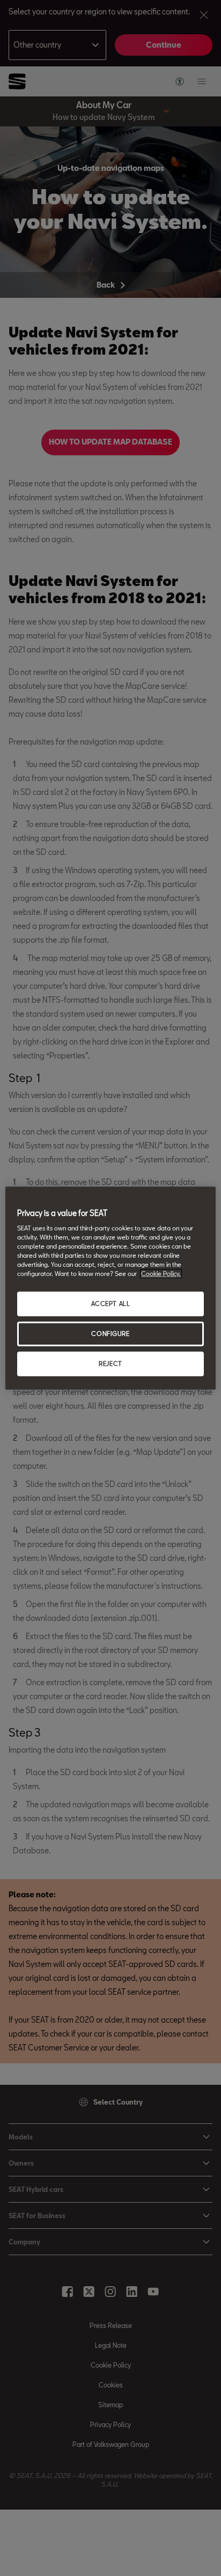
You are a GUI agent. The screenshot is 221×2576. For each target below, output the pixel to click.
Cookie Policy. (161, 1274)
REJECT (110, 1364)
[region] (110, 1288)
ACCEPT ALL (111, 1304)
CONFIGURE (110, 1334)
